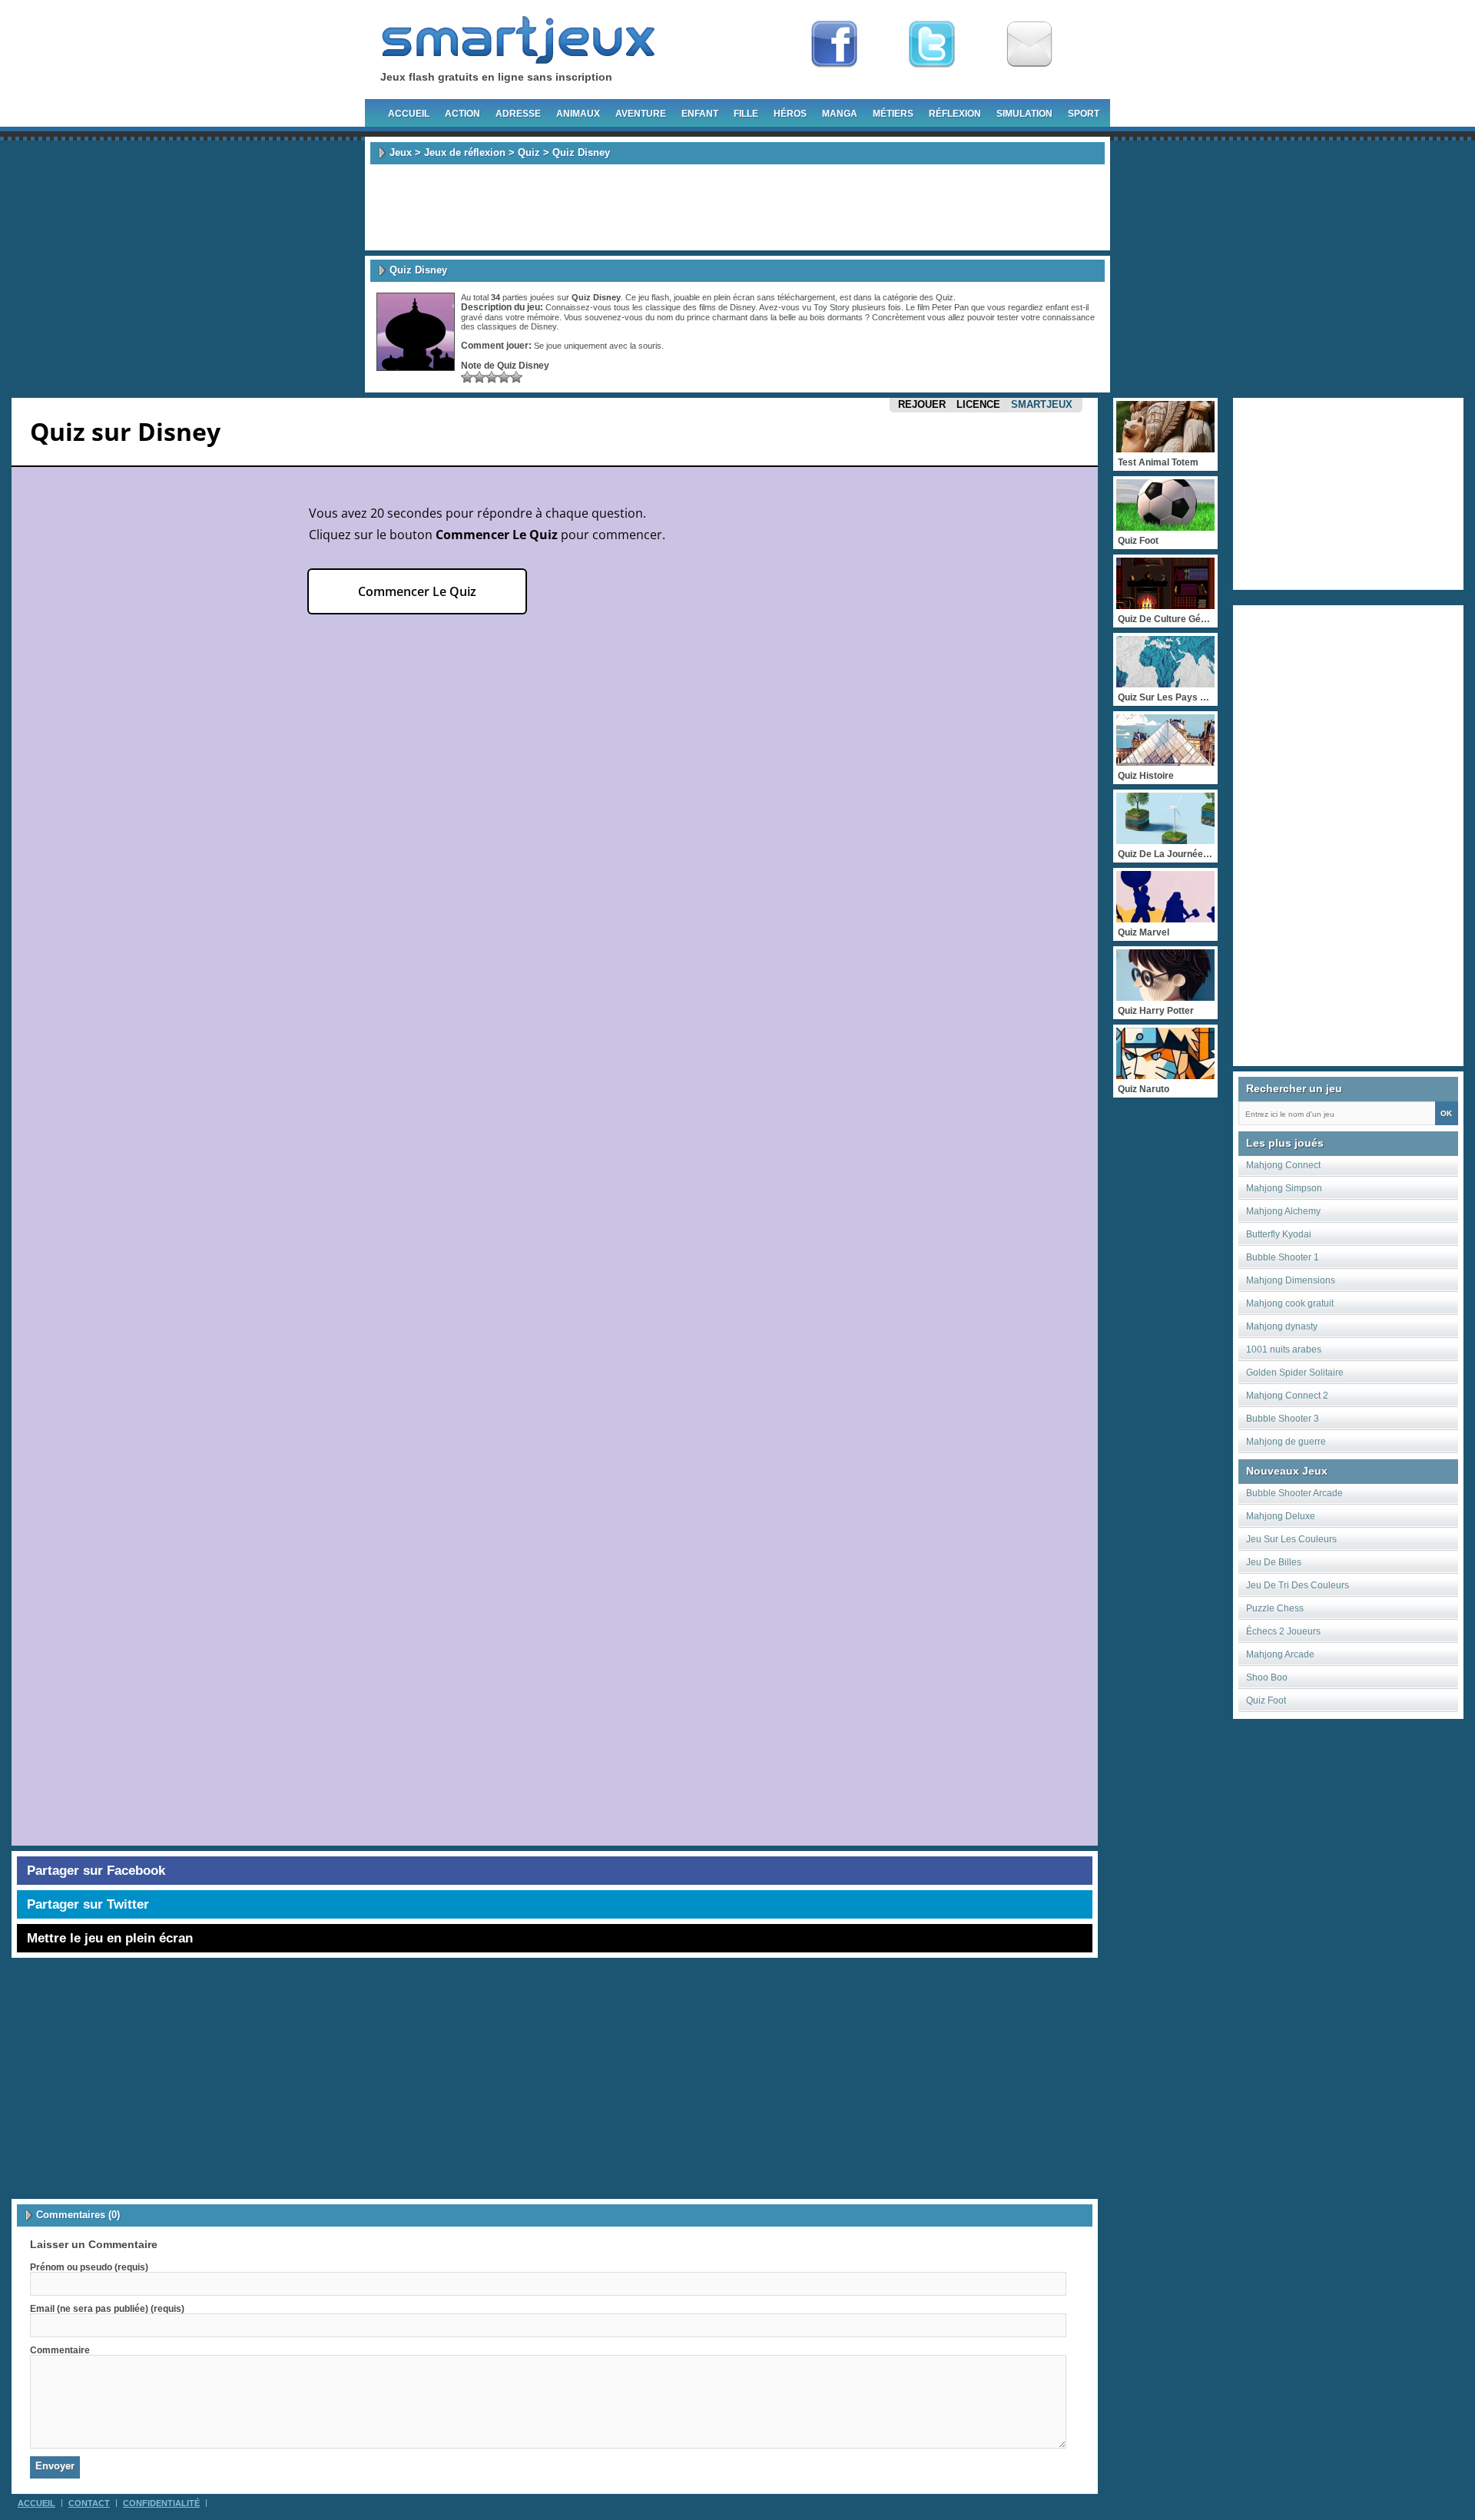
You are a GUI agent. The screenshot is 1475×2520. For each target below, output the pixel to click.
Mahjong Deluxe (1281, 1516)
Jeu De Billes (1274, 1562)
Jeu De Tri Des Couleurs (1298, 1585)
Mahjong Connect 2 (1287, 1396)
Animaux (578, 114)
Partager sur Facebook (96, 1871)
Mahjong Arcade (1280, 1654)
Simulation (1024, 114)
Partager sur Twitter (88, 1904)
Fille (746, 114)
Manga (840, 114)
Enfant (700, 114)
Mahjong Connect (1283, 1165)
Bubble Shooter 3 (1283, 1419)
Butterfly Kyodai (1279, 1234)
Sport (1084, 114)
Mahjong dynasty (1282, 1326)
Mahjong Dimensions (1291, 1280)
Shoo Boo (1267, 1677)
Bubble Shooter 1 (1283, 1257)
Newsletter (1029, 45)
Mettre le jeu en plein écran (110, 1938)
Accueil (409, 114)
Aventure (641, 114)
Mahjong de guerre (1286, 1442)
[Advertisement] (737, 207)
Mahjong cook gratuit (1290, 1303)
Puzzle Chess (1275, 1608)
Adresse (518, 114)
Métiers (893, 114)
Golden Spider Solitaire (1295, 1373)
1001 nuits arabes (1284, 1349)
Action (462, 114)
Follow (932, 45)
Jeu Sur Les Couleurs (1291, 1539)
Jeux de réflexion (465, 152)
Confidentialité (161, 2503)
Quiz (529, 152)
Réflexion (955, 114)
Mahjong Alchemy (1283, 1211)
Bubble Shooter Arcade (1294, 1493)
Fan (834, 45)
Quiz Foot (1266, 1700)
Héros (790, 114)
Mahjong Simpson (1284, 1188)
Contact (89, 2503)
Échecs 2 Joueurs (1283, 1631)
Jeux (401, 152)
